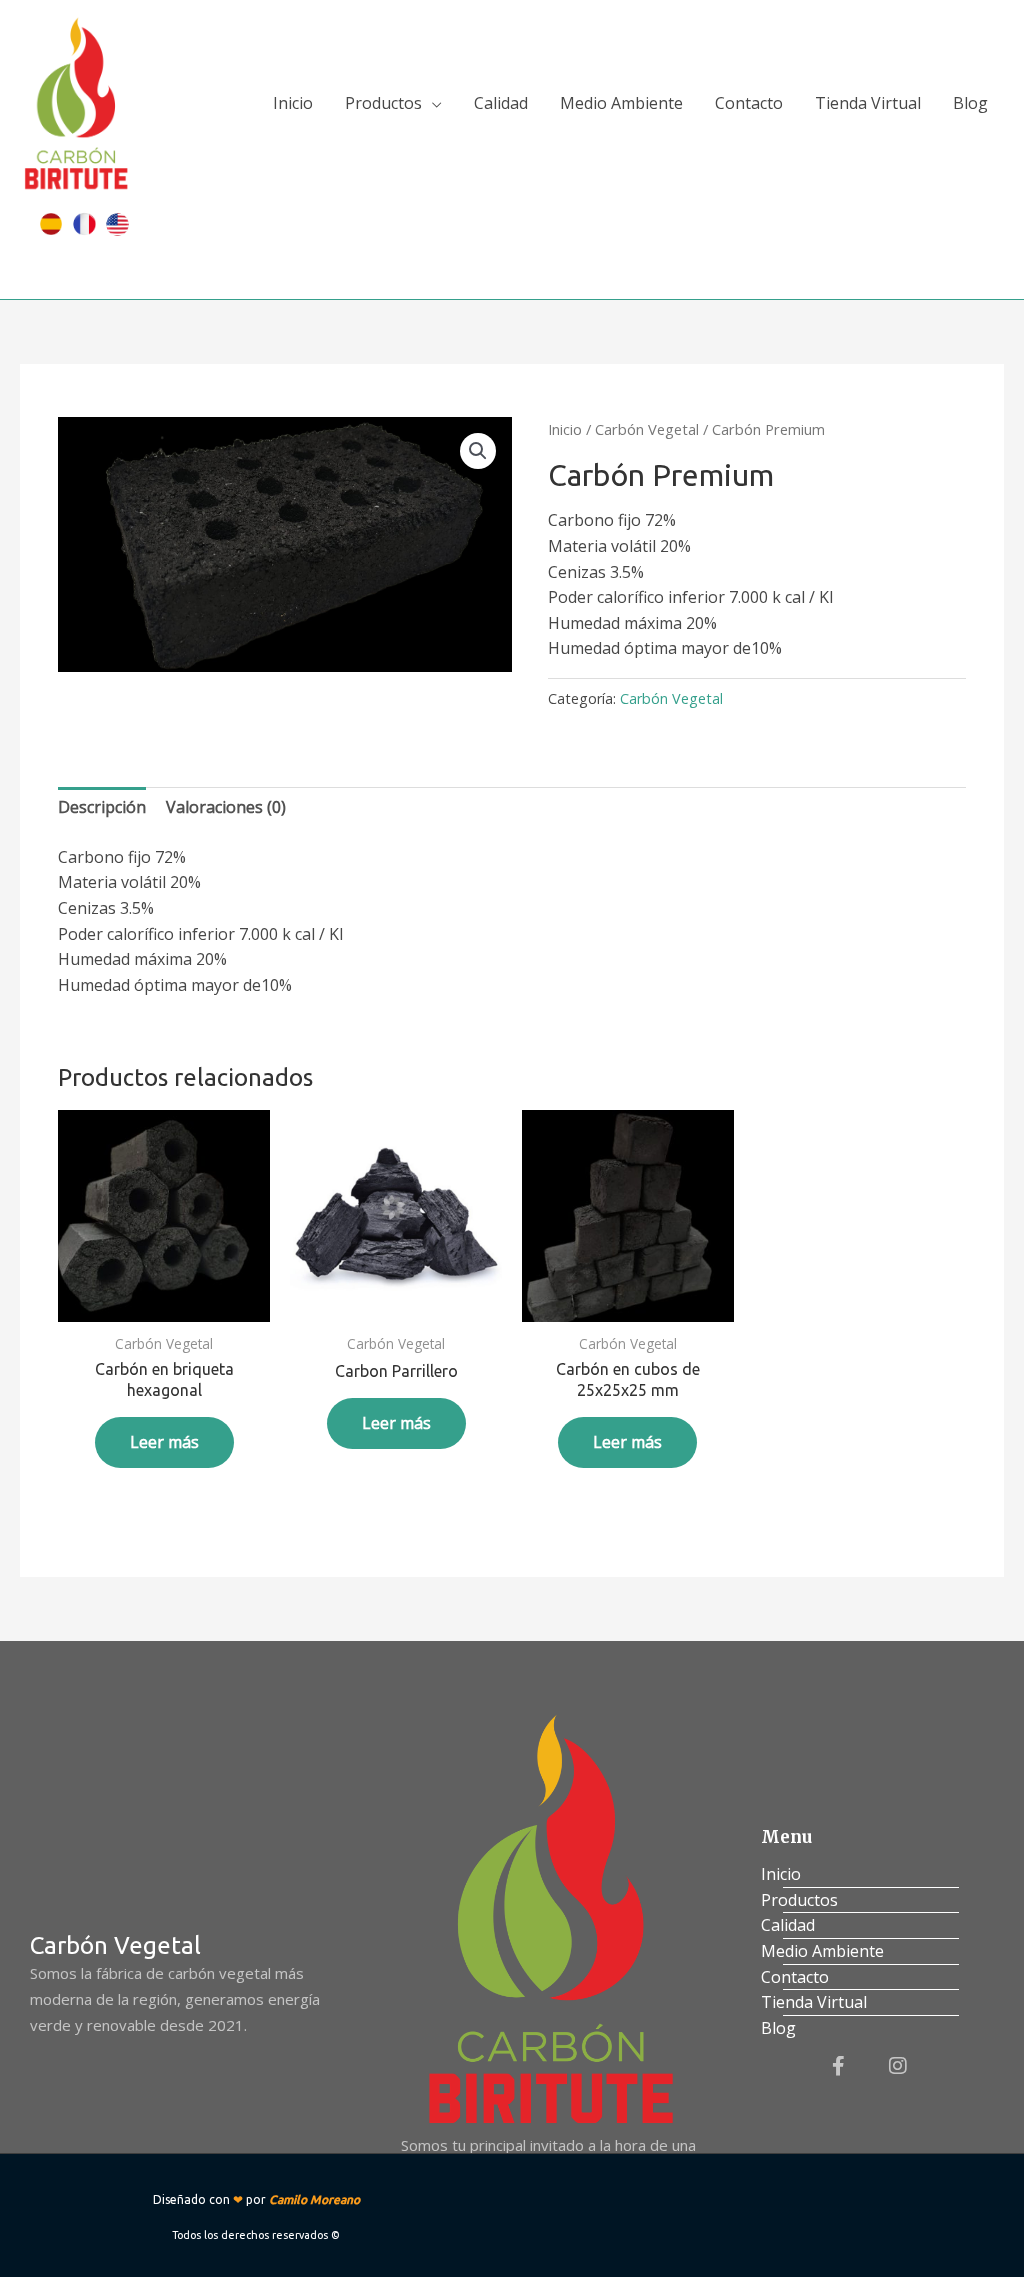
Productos (383, 103)
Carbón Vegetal (647, 429)
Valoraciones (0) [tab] (226, 807)
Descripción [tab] (102, 807)
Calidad (501, 103)
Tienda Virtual (868, 103)
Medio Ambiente (621, 103)
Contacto (749, 103)
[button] (478, 451)
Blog (970, 103)
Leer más (164, 1442)
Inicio (293, 103)
